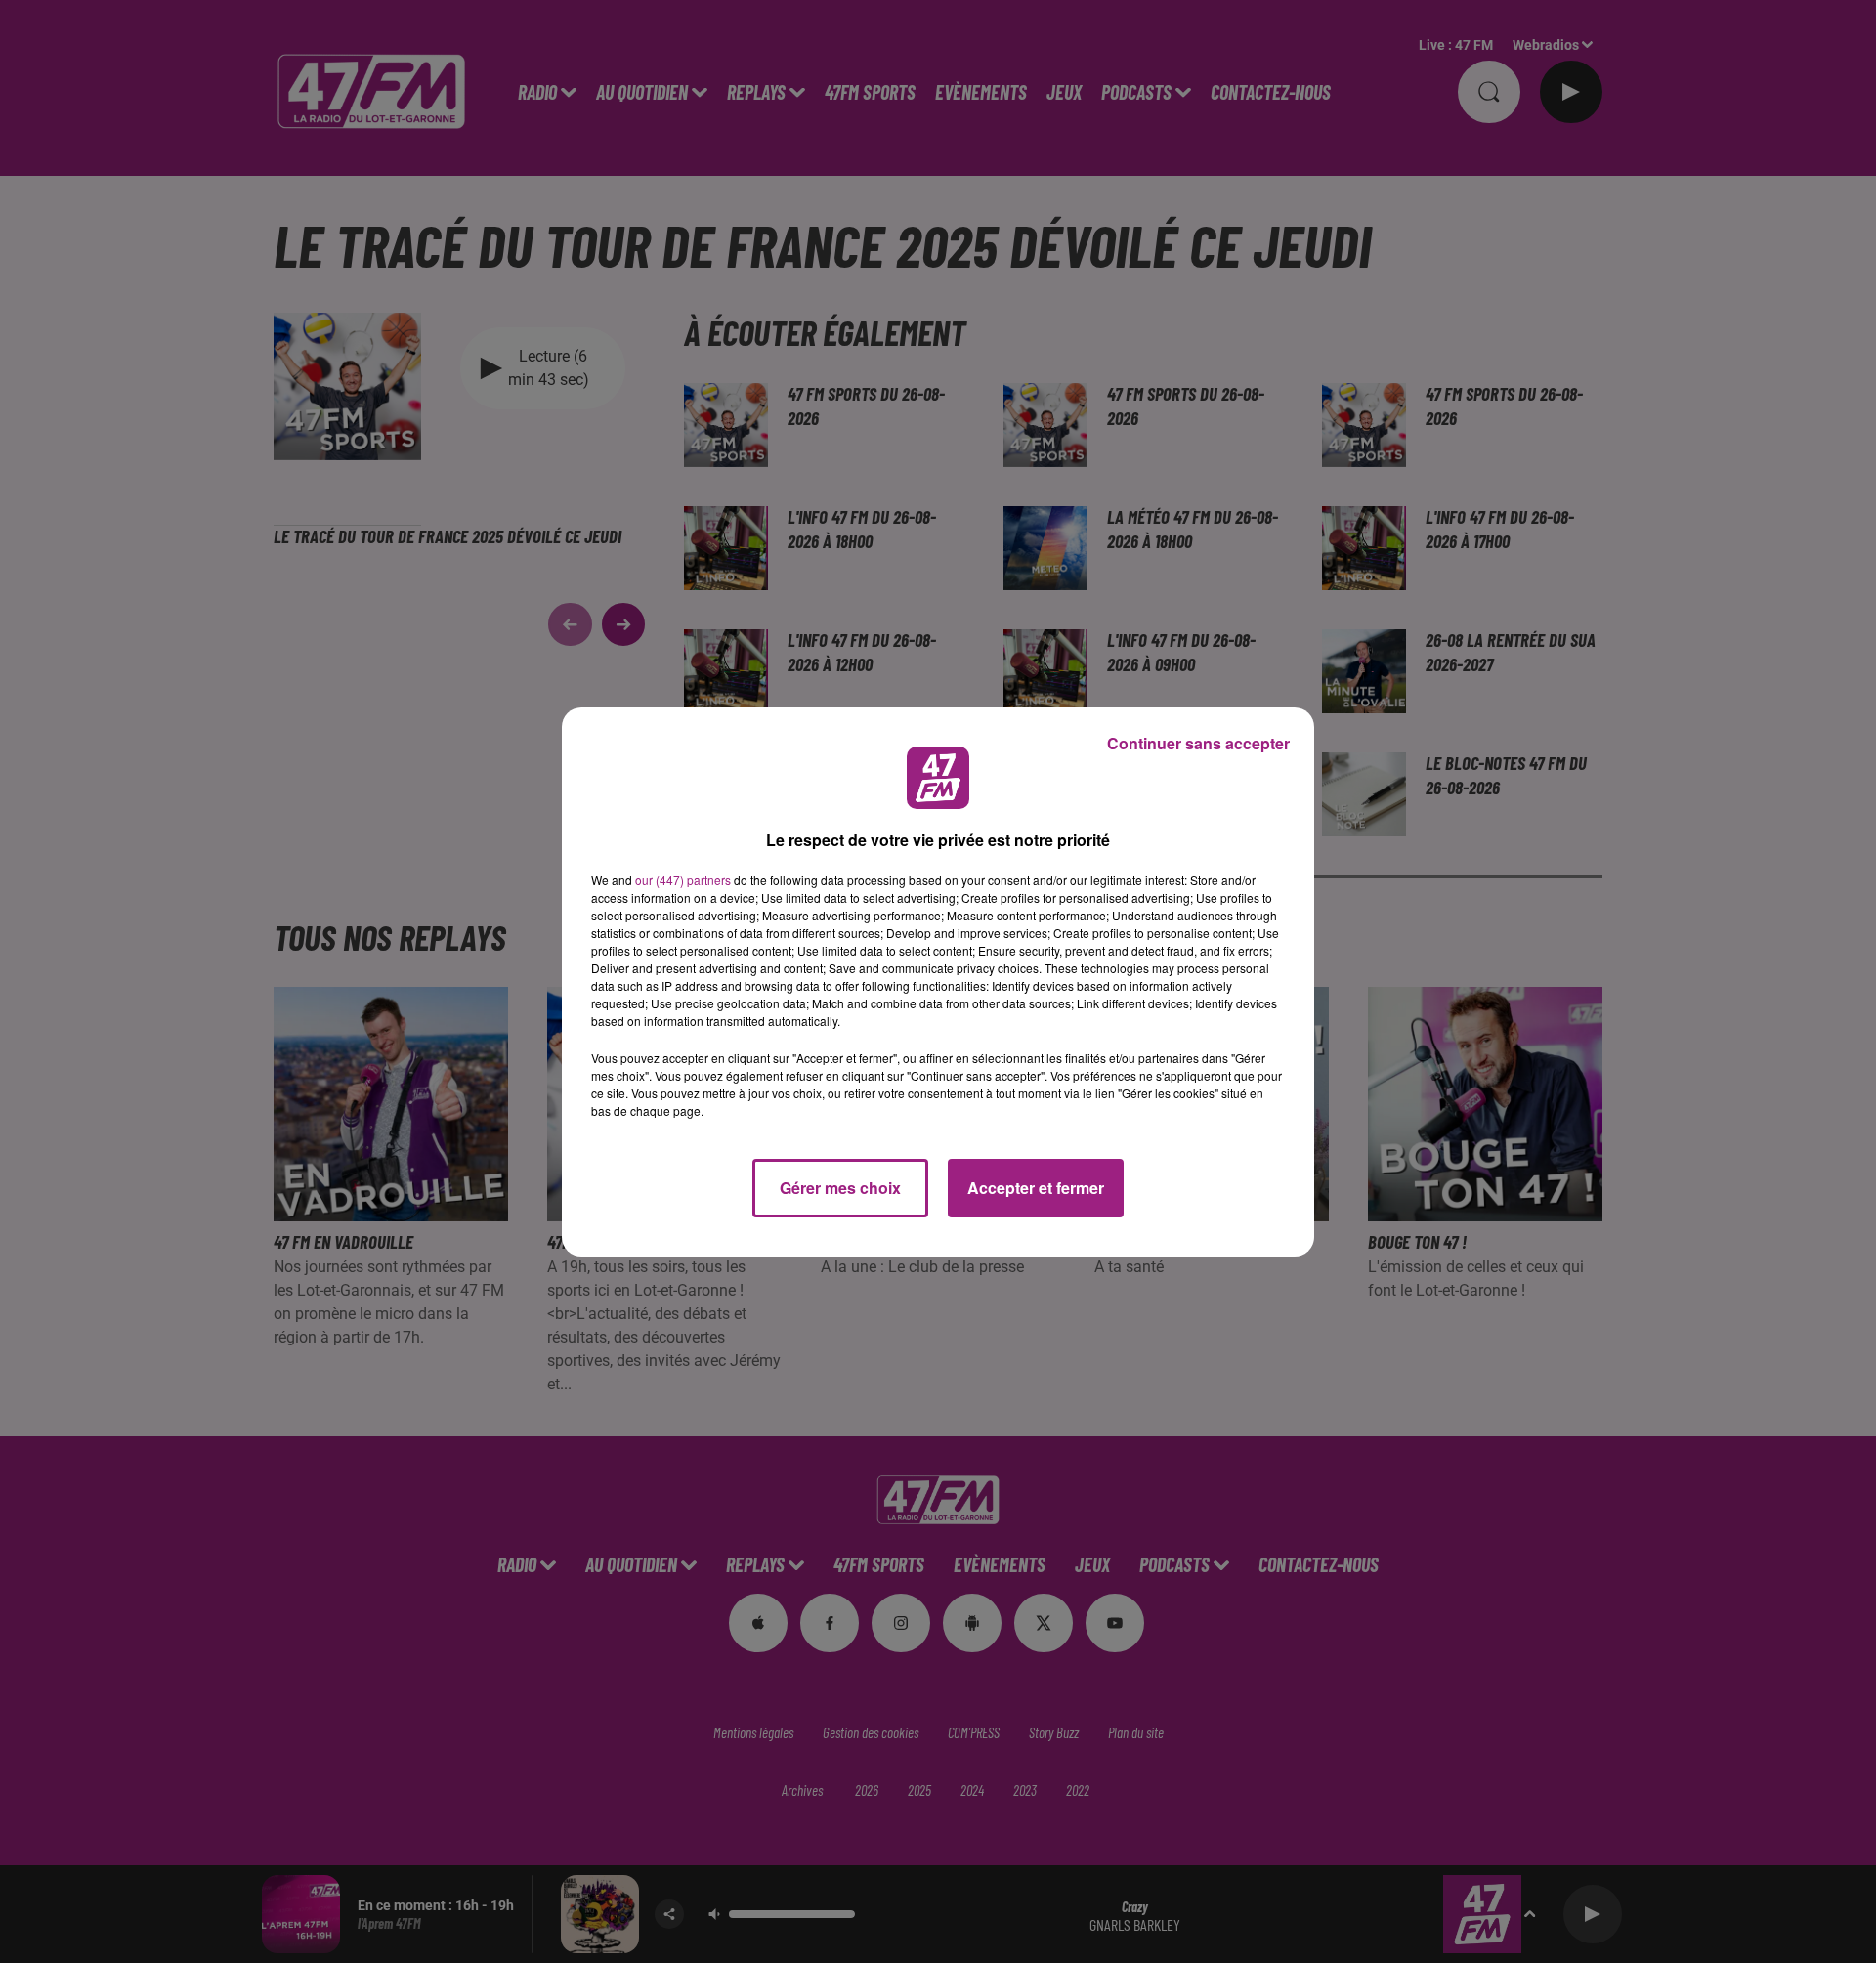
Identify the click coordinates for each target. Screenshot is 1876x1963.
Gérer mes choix (840, 1188)
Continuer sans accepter (1198, 743)
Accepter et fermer (1036, 1188)
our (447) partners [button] (683, 880)
